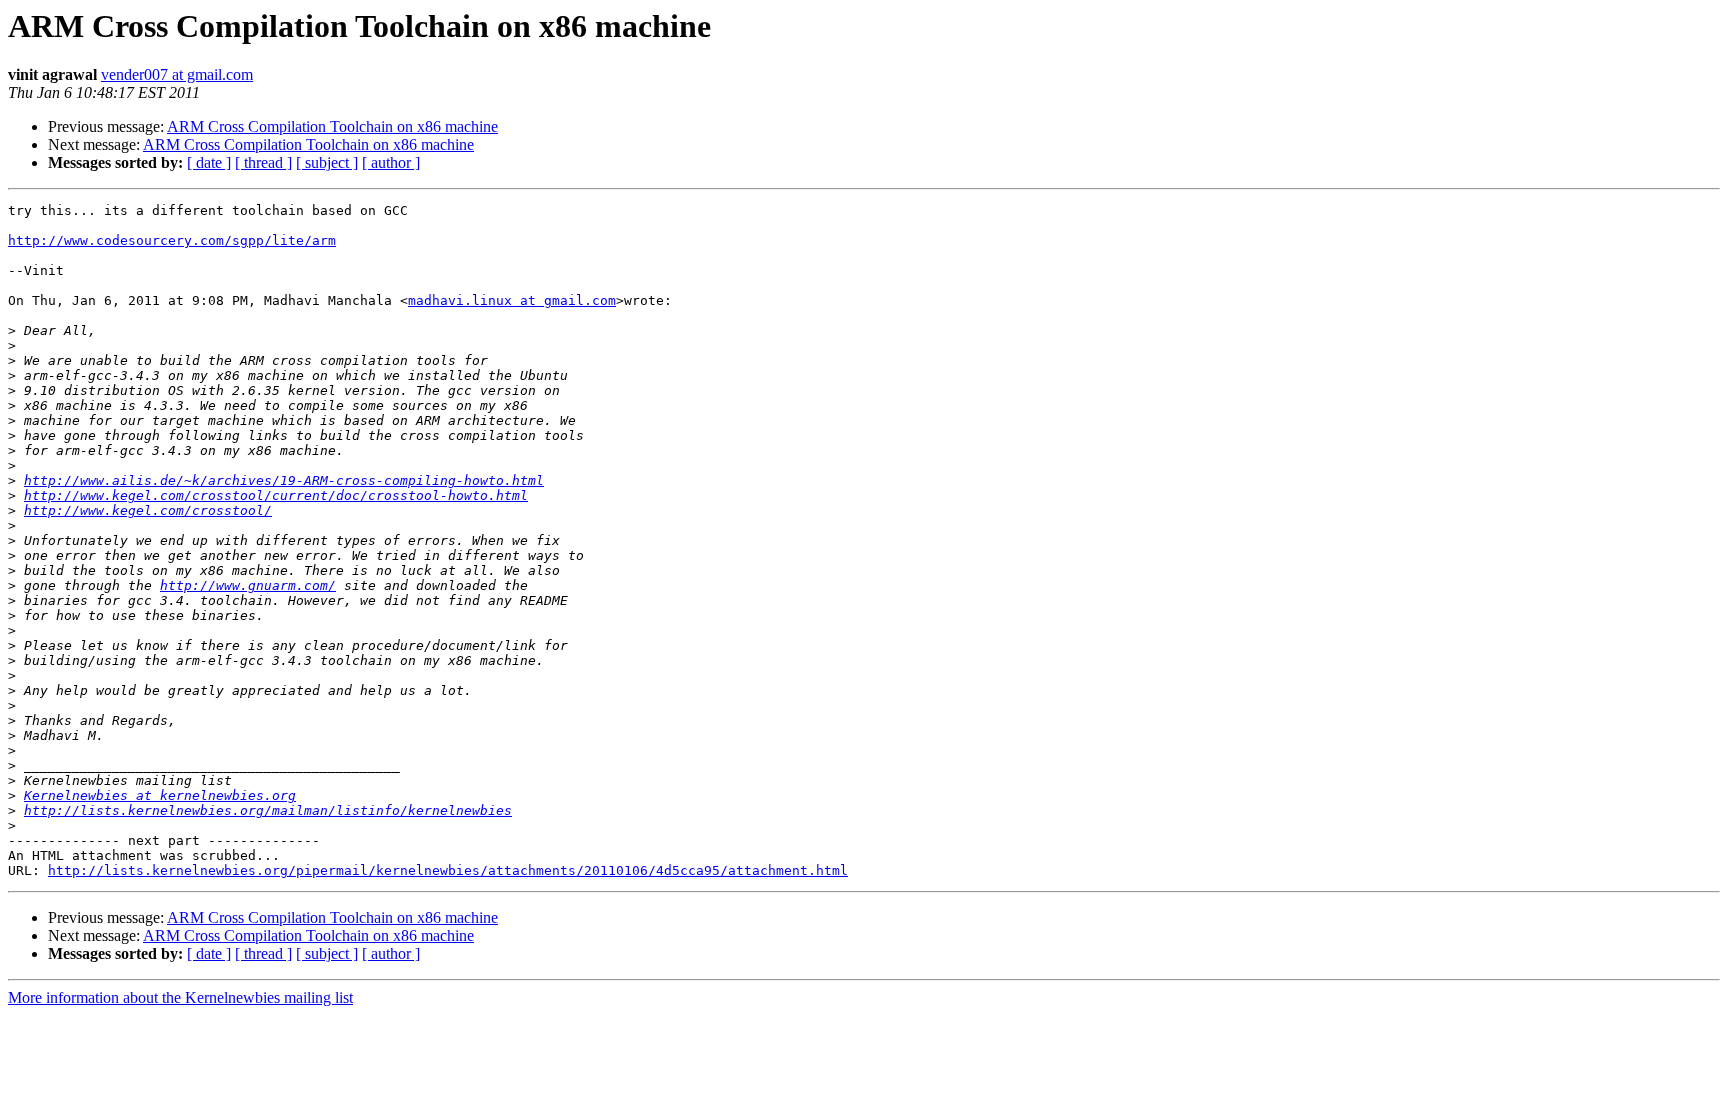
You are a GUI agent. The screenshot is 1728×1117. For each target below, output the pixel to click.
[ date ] (209, 162)
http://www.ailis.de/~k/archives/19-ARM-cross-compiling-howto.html (284, 480)
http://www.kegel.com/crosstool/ (148, 510)
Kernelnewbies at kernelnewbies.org (160, 795)
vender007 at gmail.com (177, 74)
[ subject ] (327, 162)
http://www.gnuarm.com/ (248, 585)
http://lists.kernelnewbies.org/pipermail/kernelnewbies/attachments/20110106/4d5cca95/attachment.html (448, 870)
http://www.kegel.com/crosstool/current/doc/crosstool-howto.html (276, 495)
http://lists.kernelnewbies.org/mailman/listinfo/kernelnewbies (268, 810)
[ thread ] (263, 162)
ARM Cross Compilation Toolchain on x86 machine (332, 126)
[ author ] (391, 162)
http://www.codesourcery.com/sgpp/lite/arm (172, 240)
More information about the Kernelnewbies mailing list (180, 997)
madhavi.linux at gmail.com (512, 300)
